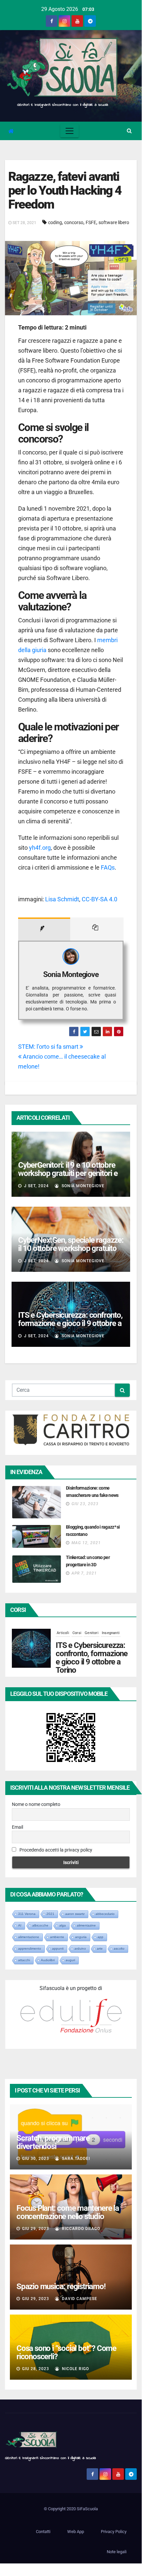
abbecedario (105, 1914)
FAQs (108, 867)
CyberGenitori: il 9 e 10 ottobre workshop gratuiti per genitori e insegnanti (68, 1173)
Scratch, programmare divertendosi (53, 2142)
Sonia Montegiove (71, 975)
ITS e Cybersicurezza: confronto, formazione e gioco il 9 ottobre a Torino (70, 1323)
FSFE (91, 222)
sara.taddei (75, 2159)
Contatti (43, 2532)
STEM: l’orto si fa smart (49, 1047)
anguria (81, 1937)
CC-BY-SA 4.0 (99, 899)
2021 (50, 1914)
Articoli (63, 1633)
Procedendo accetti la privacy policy (55, 1850)
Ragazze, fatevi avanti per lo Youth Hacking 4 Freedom (65, 190)
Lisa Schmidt (62, 899)
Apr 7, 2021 (84, 1573)
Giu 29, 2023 (36, 2229)
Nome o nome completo (36, 1804)
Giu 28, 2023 (36, 2369)
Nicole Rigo (75, 2369)
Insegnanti (111, 1633)
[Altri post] (97, 929)
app (100, 1937)
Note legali (117, 2552)
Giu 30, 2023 (36, 2159)
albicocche (40, 1925)
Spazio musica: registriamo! (61, 2286)
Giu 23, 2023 (85, 1504)
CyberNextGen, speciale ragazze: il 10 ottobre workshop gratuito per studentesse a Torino (71, 1248)
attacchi (24, 1960)
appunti (58, 1949)
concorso (74, 222)
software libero (114, 222)
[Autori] (44, 929)
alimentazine (86, 1925)
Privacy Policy (114, 2532)
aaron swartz (75, 1914)
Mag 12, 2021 (86, 1543)
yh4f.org (40, 848)
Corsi (77, 1633)
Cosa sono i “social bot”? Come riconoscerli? (66, 2352)
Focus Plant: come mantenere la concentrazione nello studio (68, 2212)
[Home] (11, 131)
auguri (70, 1960)
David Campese (79, 2299)
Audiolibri (48, 1960)
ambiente (57, 1937)
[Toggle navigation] (70, 131)
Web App (76, 2532)
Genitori (92, 1633)
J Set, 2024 (36, 1186)
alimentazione (29, 1937)
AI (20, 1925)
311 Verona (27, 1914)
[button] (129, 131)
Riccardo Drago (80, 2229)
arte (100, 1949)
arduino (80, 1949)
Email (17, 1827)
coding (55, 222)
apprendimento (30, 1949)
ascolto (119, 1949)
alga (63, 1925)
